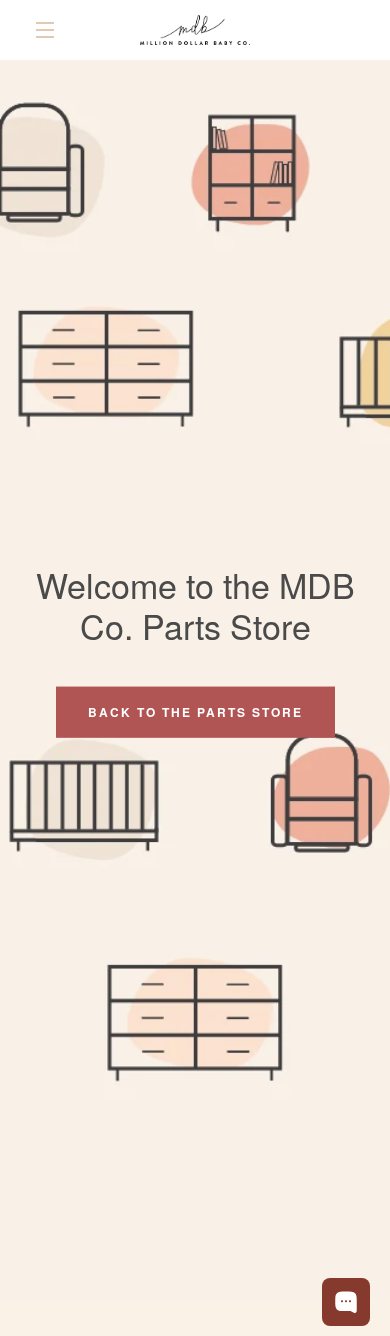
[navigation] (45, 30)
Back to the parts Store (195, 712)
